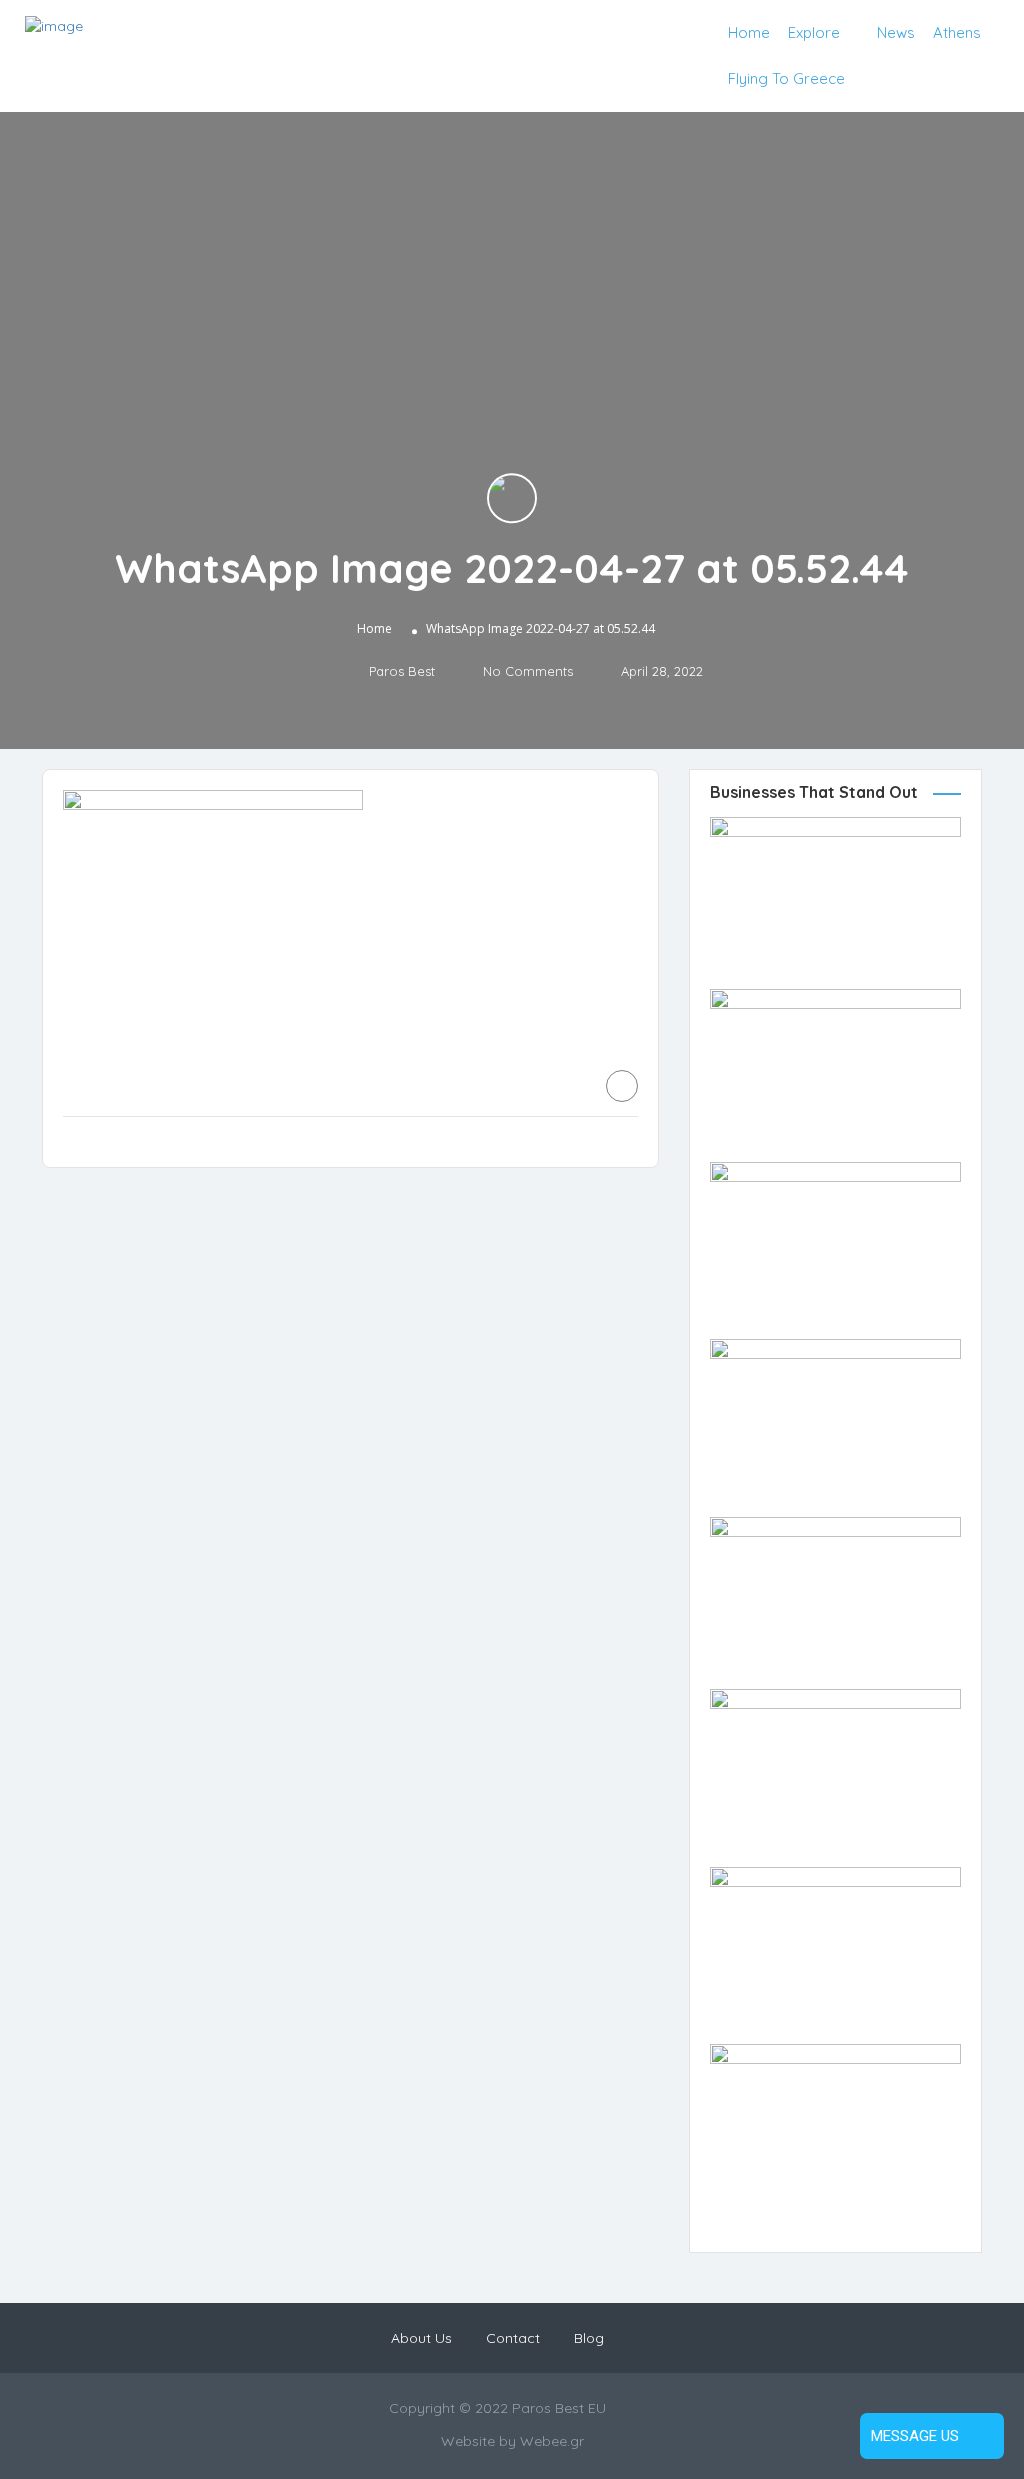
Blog (589, 2338)
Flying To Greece (786, 78)
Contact (513, 2338)
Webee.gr (552, 2441)
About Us (421, 2338)
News (896, 32)
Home (749, 32)
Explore (814, 32)
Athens (957, 32)
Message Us (915, 2436)
